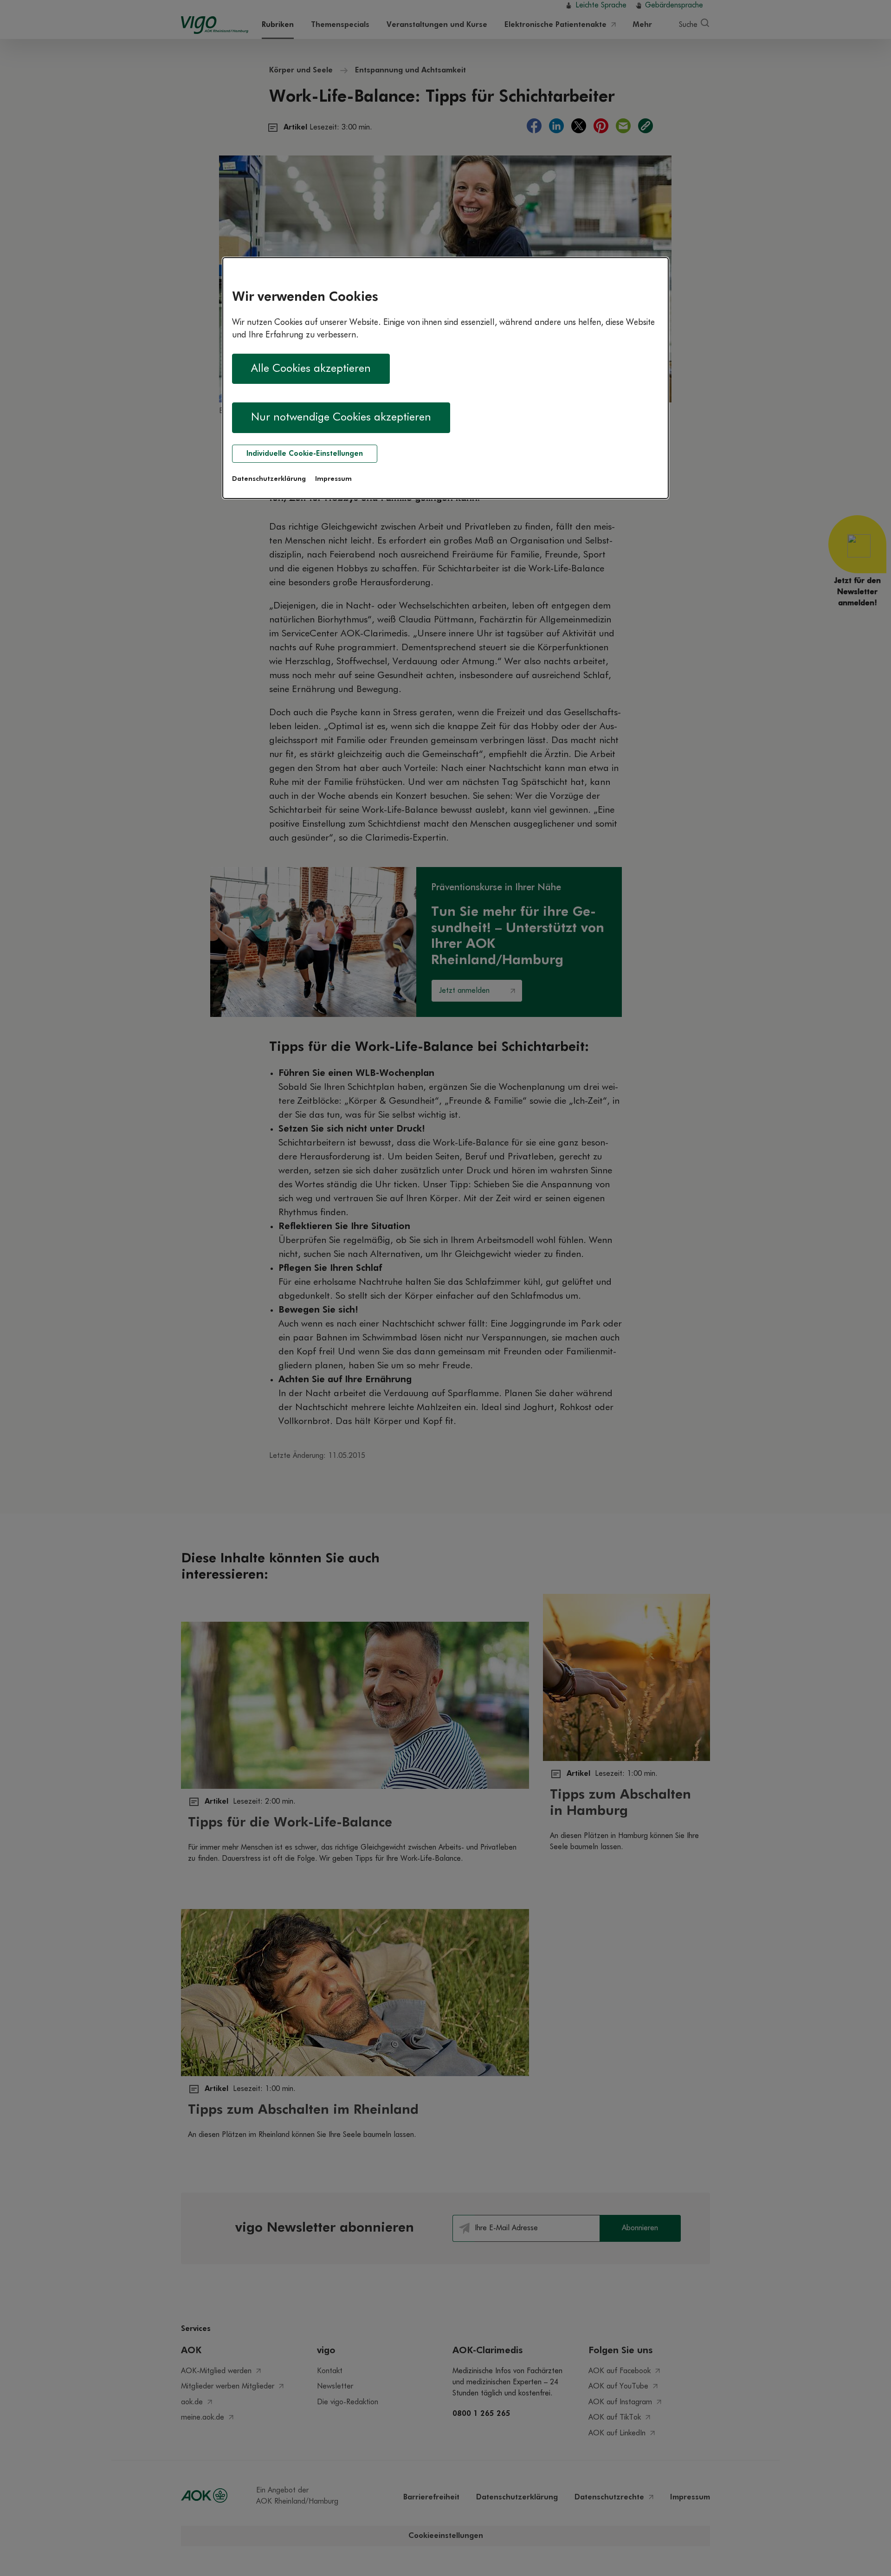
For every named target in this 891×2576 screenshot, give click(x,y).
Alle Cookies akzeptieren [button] (311, 369)
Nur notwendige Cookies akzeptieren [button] (341, 417)
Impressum (333, 479)
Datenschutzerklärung (269, 479)
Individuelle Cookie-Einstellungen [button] (305, 454)
